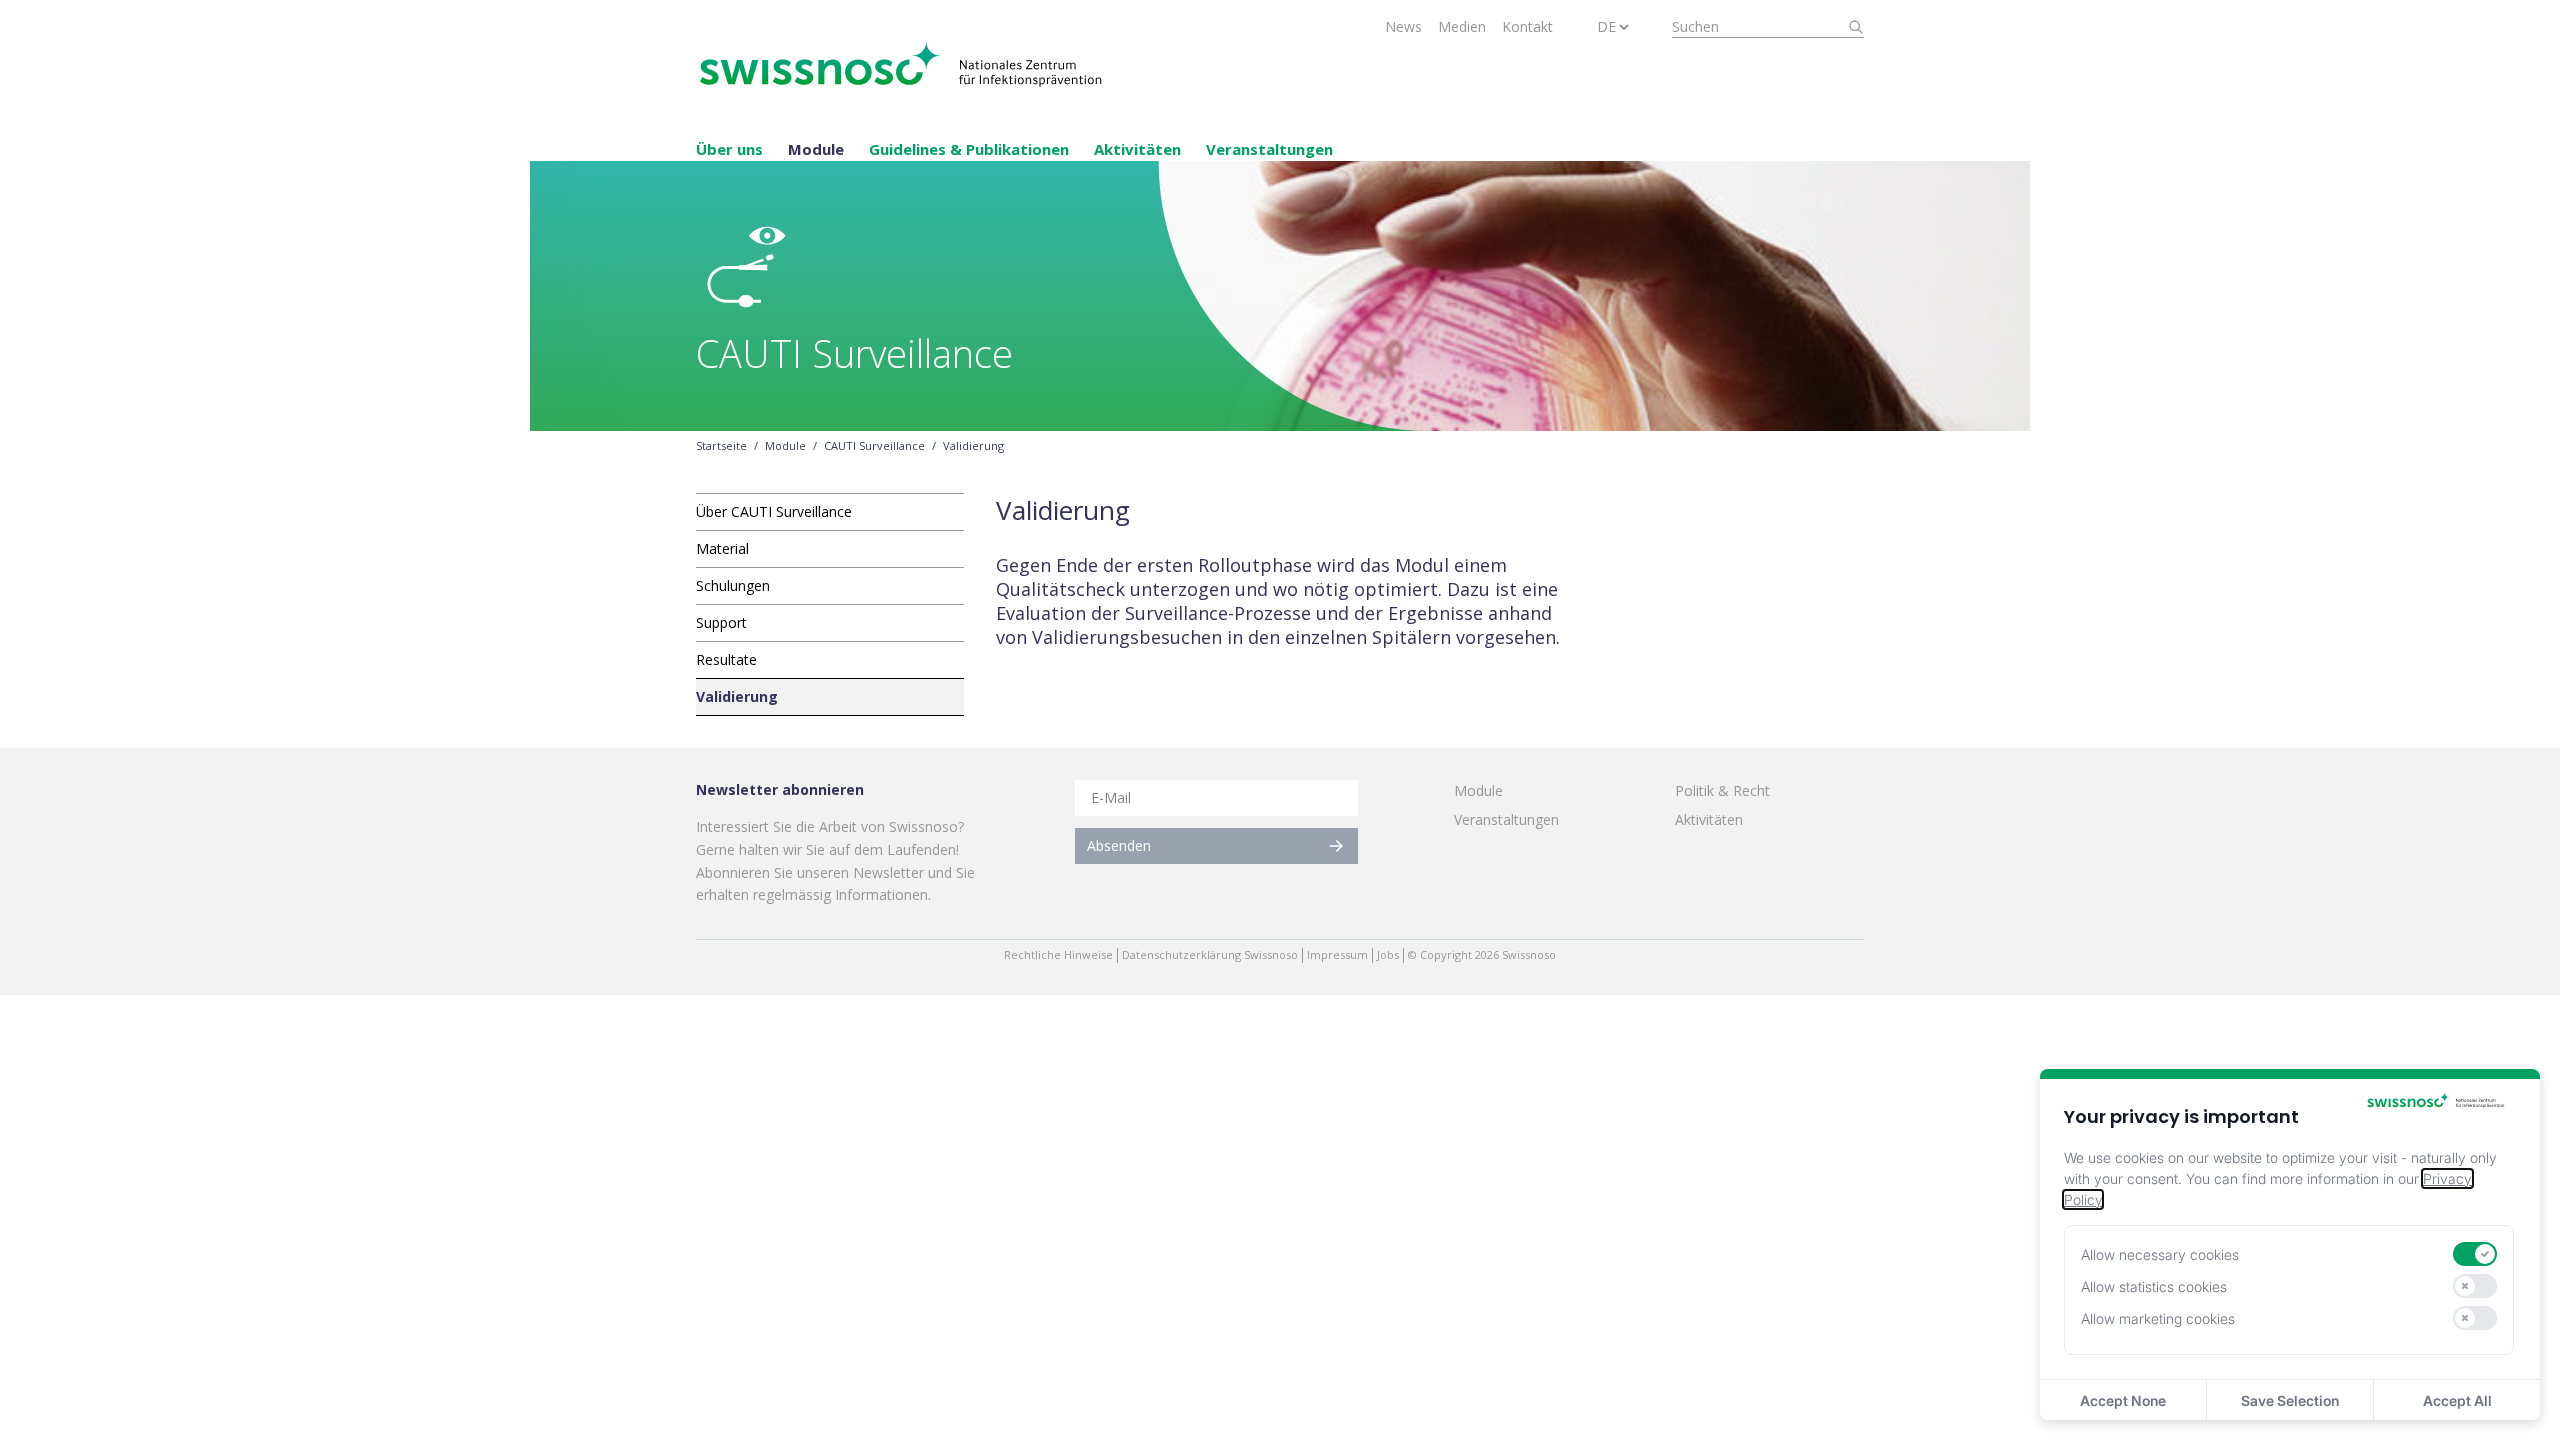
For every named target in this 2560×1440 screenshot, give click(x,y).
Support (721, 622)
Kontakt (1527, 26)
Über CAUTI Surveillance (774, 511)
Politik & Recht (1722, 790)
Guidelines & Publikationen (969, 149)
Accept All (2457, 1400)
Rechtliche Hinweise (1058, 955)
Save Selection (2290, 1400)
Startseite (721, 446)
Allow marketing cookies (2158, 1318)
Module (816, 149)
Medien (1462, 26)
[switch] (2475, 1254)
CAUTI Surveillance (874, 446)
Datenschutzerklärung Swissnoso (1210, 955)
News (1403, 26)
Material (722, 548)
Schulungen (733, 585)
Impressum (1337, 955)
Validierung (737, 696)
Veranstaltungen (1269, 149)
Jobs (1388, 955)
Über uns (729, 149)
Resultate (726, 659)
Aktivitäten (1137, 149)
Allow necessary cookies (2160, 1254)
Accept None (2123, 1400)
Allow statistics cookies (2154, 1286)
